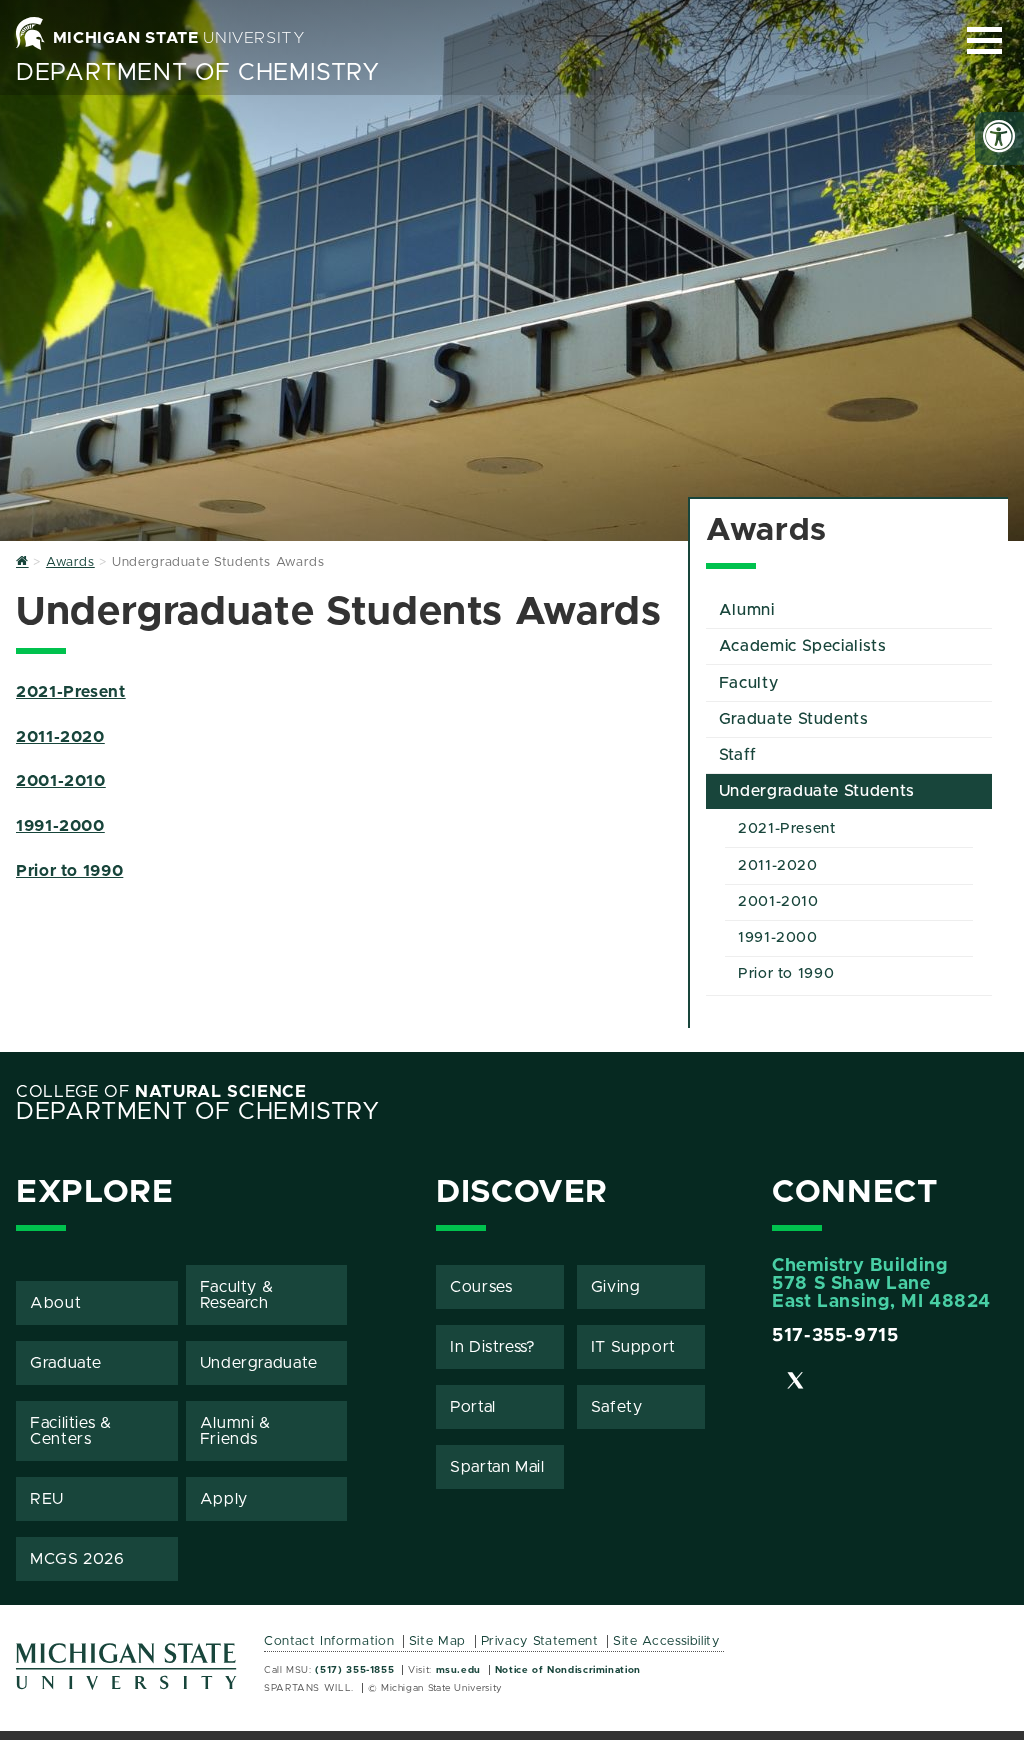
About (55, 1303)
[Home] (22, 562)
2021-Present (71, 692)
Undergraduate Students (817, 791)
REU (47, 1499)
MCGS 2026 (77, 1559)
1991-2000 (60, 826)
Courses (481, 1287)
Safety (617, 1407)
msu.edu (458, 1670)
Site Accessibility (666, 1641)
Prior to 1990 (69, 871)
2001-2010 (61, 781)
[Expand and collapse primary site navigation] (984, 40)
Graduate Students (794, 719)
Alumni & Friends (235, 1431)
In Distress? (493, 1347)
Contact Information (329, 1641)
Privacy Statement (540, 1641)
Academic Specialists (803, 646)
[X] (796, 1384)
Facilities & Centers (71, 1431)
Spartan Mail (497, 1467)
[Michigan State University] (127, 1673)
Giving (616, 1287)
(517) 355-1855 (354, 1670)
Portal (473, 1407)
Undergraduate (259, 1363)
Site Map (437, 1641)
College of (161, 1092)
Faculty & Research (237, 1295)
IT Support (633, 1347)
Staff (738, 755)
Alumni (747, 610)
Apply (224, 1499)
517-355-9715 (835, 1336)
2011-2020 (60, 737)
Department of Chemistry (198, 73)
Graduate (66, 1363)
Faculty (748, 683)
